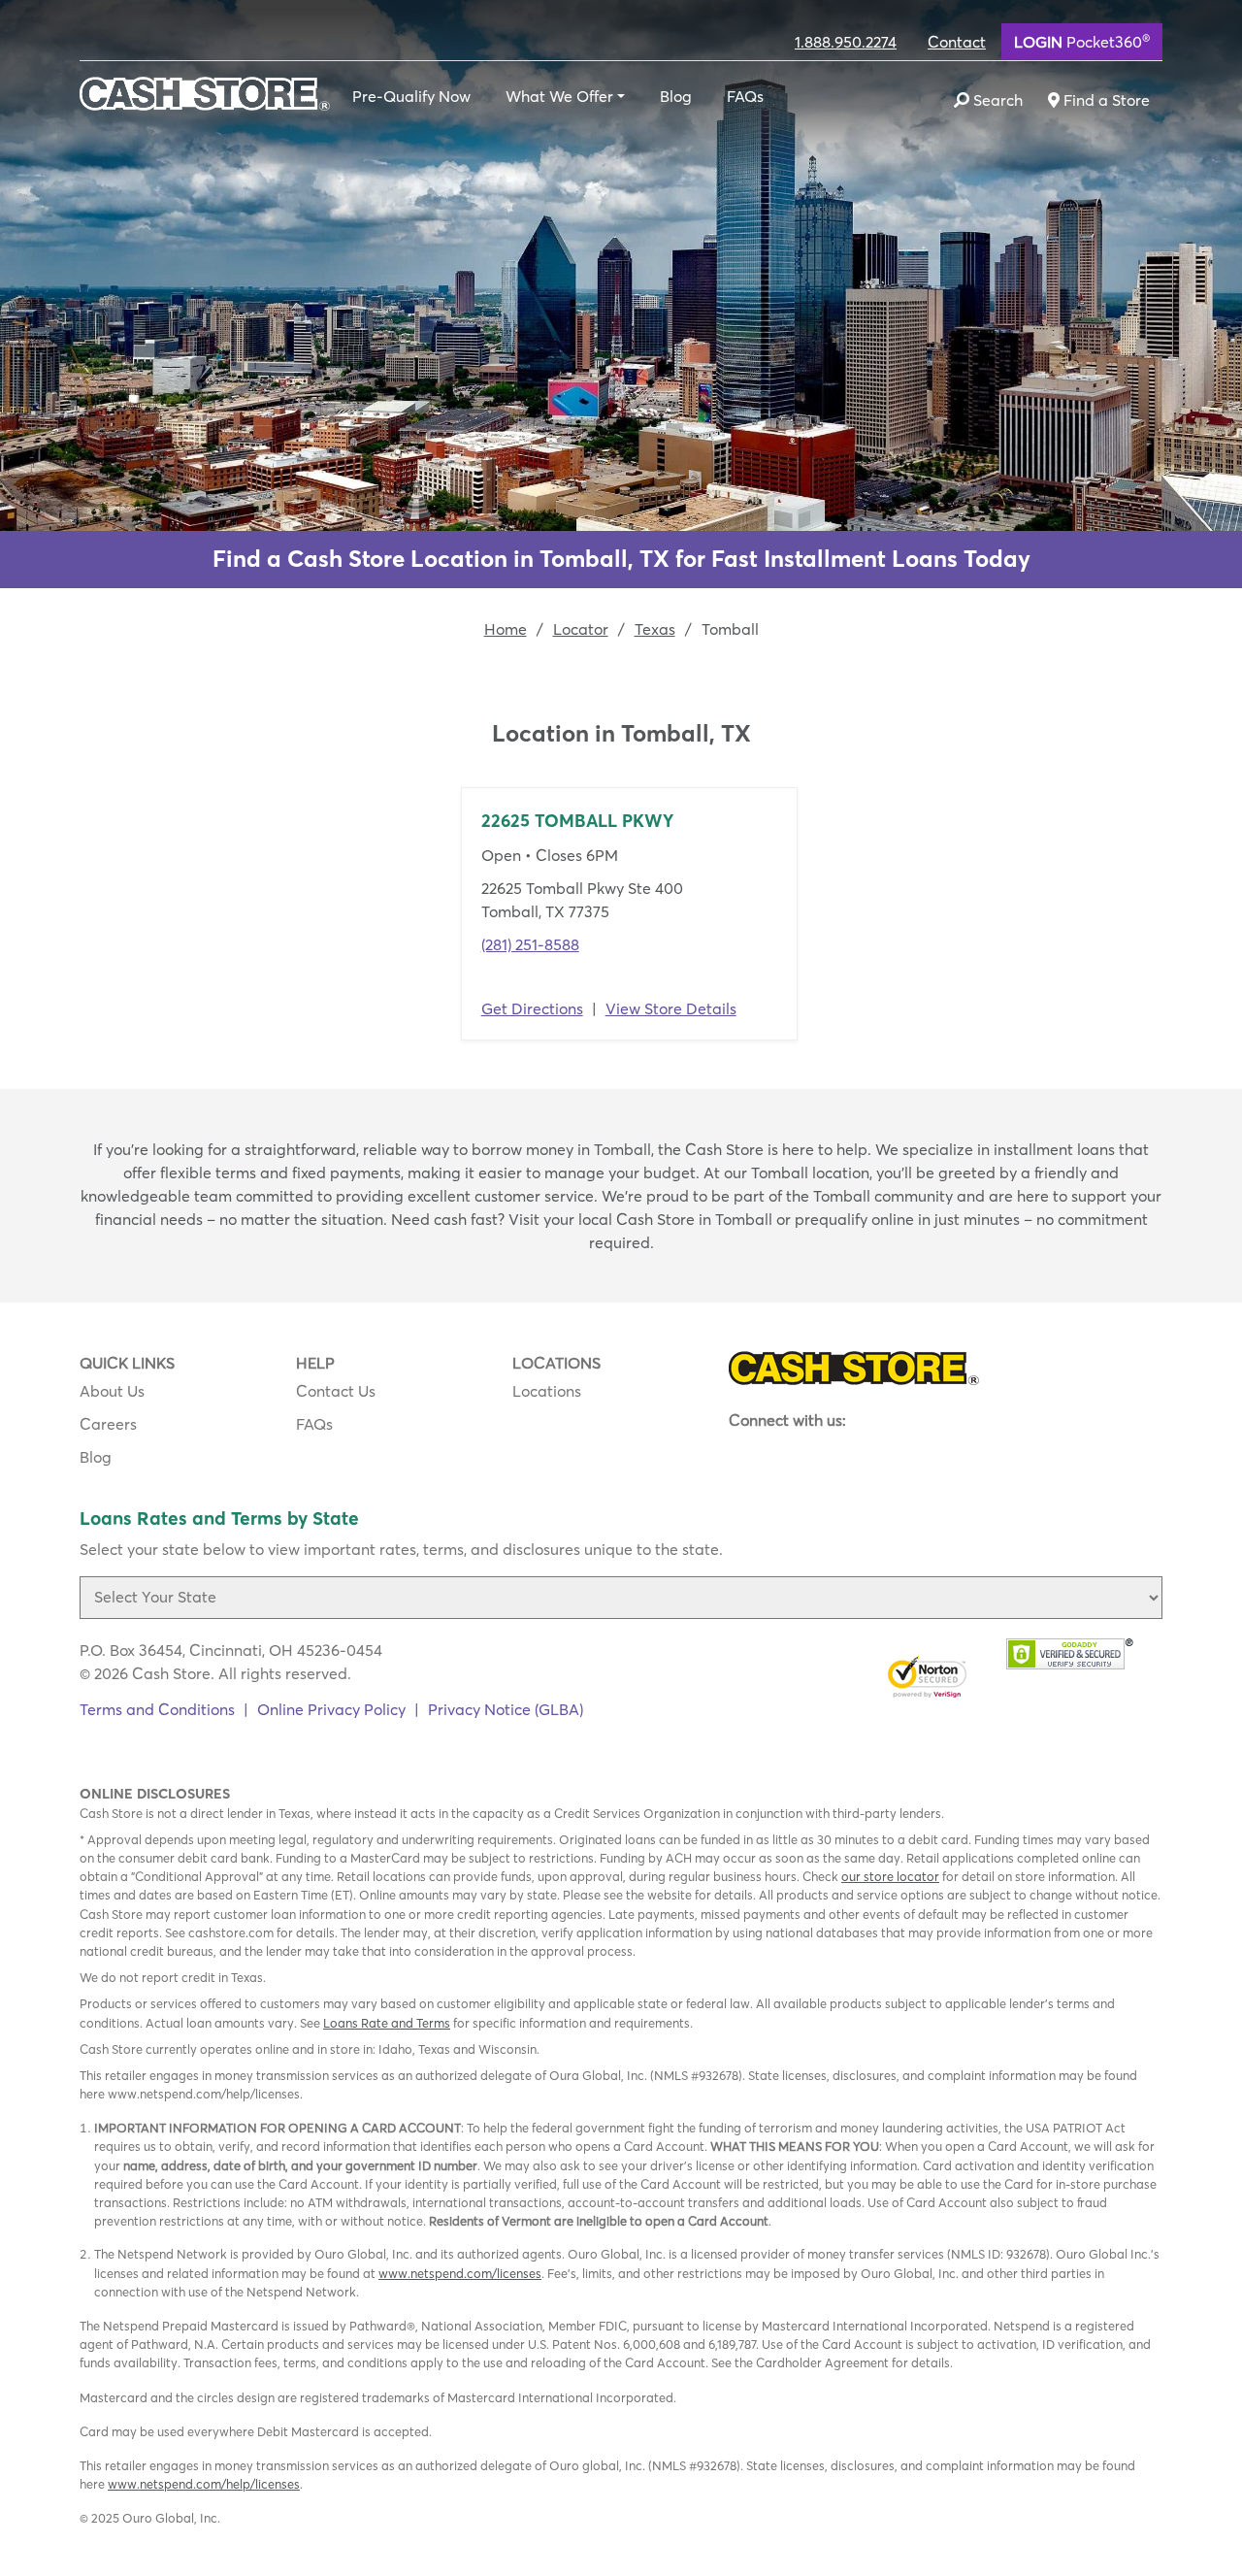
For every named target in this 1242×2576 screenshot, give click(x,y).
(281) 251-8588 (530, 944)
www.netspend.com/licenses (460, 2273)
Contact (957, 42)
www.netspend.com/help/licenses (204, 2484)
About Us (112, 1391)
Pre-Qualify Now (411, 96)
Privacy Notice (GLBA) (506, 1709)
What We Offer (559, 96)
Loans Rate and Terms (387, 2023)
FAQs (745, 96)
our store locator (890, 1876)
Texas (655, 629)
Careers (108, 1424)
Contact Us (336, 1391)
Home (506, 629)
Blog (676, 96)
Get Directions (532, 1008)
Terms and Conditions (157, 1709)
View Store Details (671, 1008)
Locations (547, 1391)
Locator (581, 629)
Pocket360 (1082, 41)
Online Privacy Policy (331, 1709)
